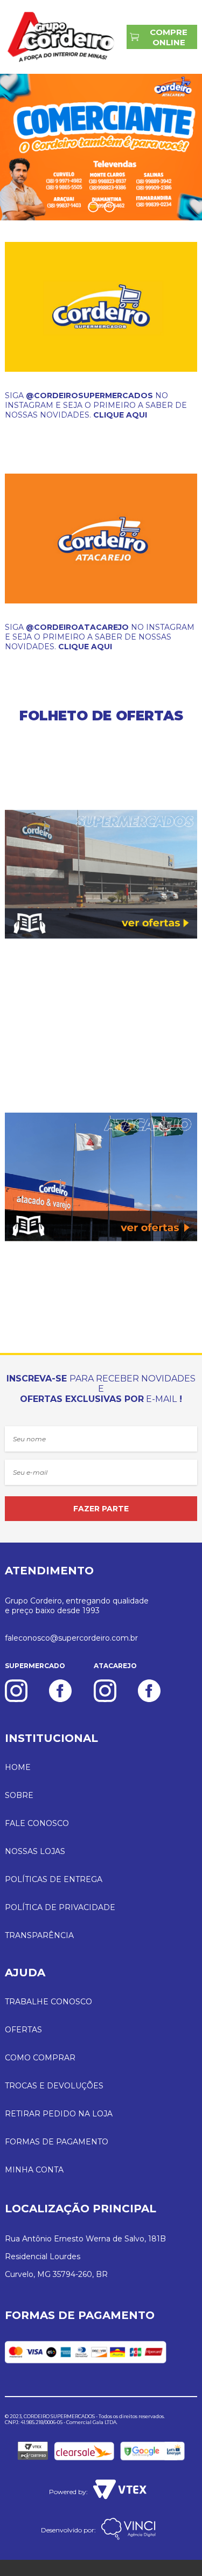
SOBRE (19, 1795)
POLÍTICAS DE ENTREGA (54, 1879)
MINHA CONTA (34, 2170)
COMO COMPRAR (40, 2058)
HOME (18, 1767)
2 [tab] (111, 207)
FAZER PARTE (101, 1509)
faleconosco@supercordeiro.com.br (71, 1638)
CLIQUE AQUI (120, 415)
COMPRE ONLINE (169, 37)
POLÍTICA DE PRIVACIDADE (60, 1907)
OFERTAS (23, 2030)
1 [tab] (95, 207)
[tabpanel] (101, 147)
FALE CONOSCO (37, 1823)
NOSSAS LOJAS (35, 1851)
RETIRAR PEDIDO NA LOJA (59, 2114)
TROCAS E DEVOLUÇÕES (54, 2086)
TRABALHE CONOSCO (48, 2002)
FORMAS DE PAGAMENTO (57, 2142)
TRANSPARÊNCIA (39, 1935)
